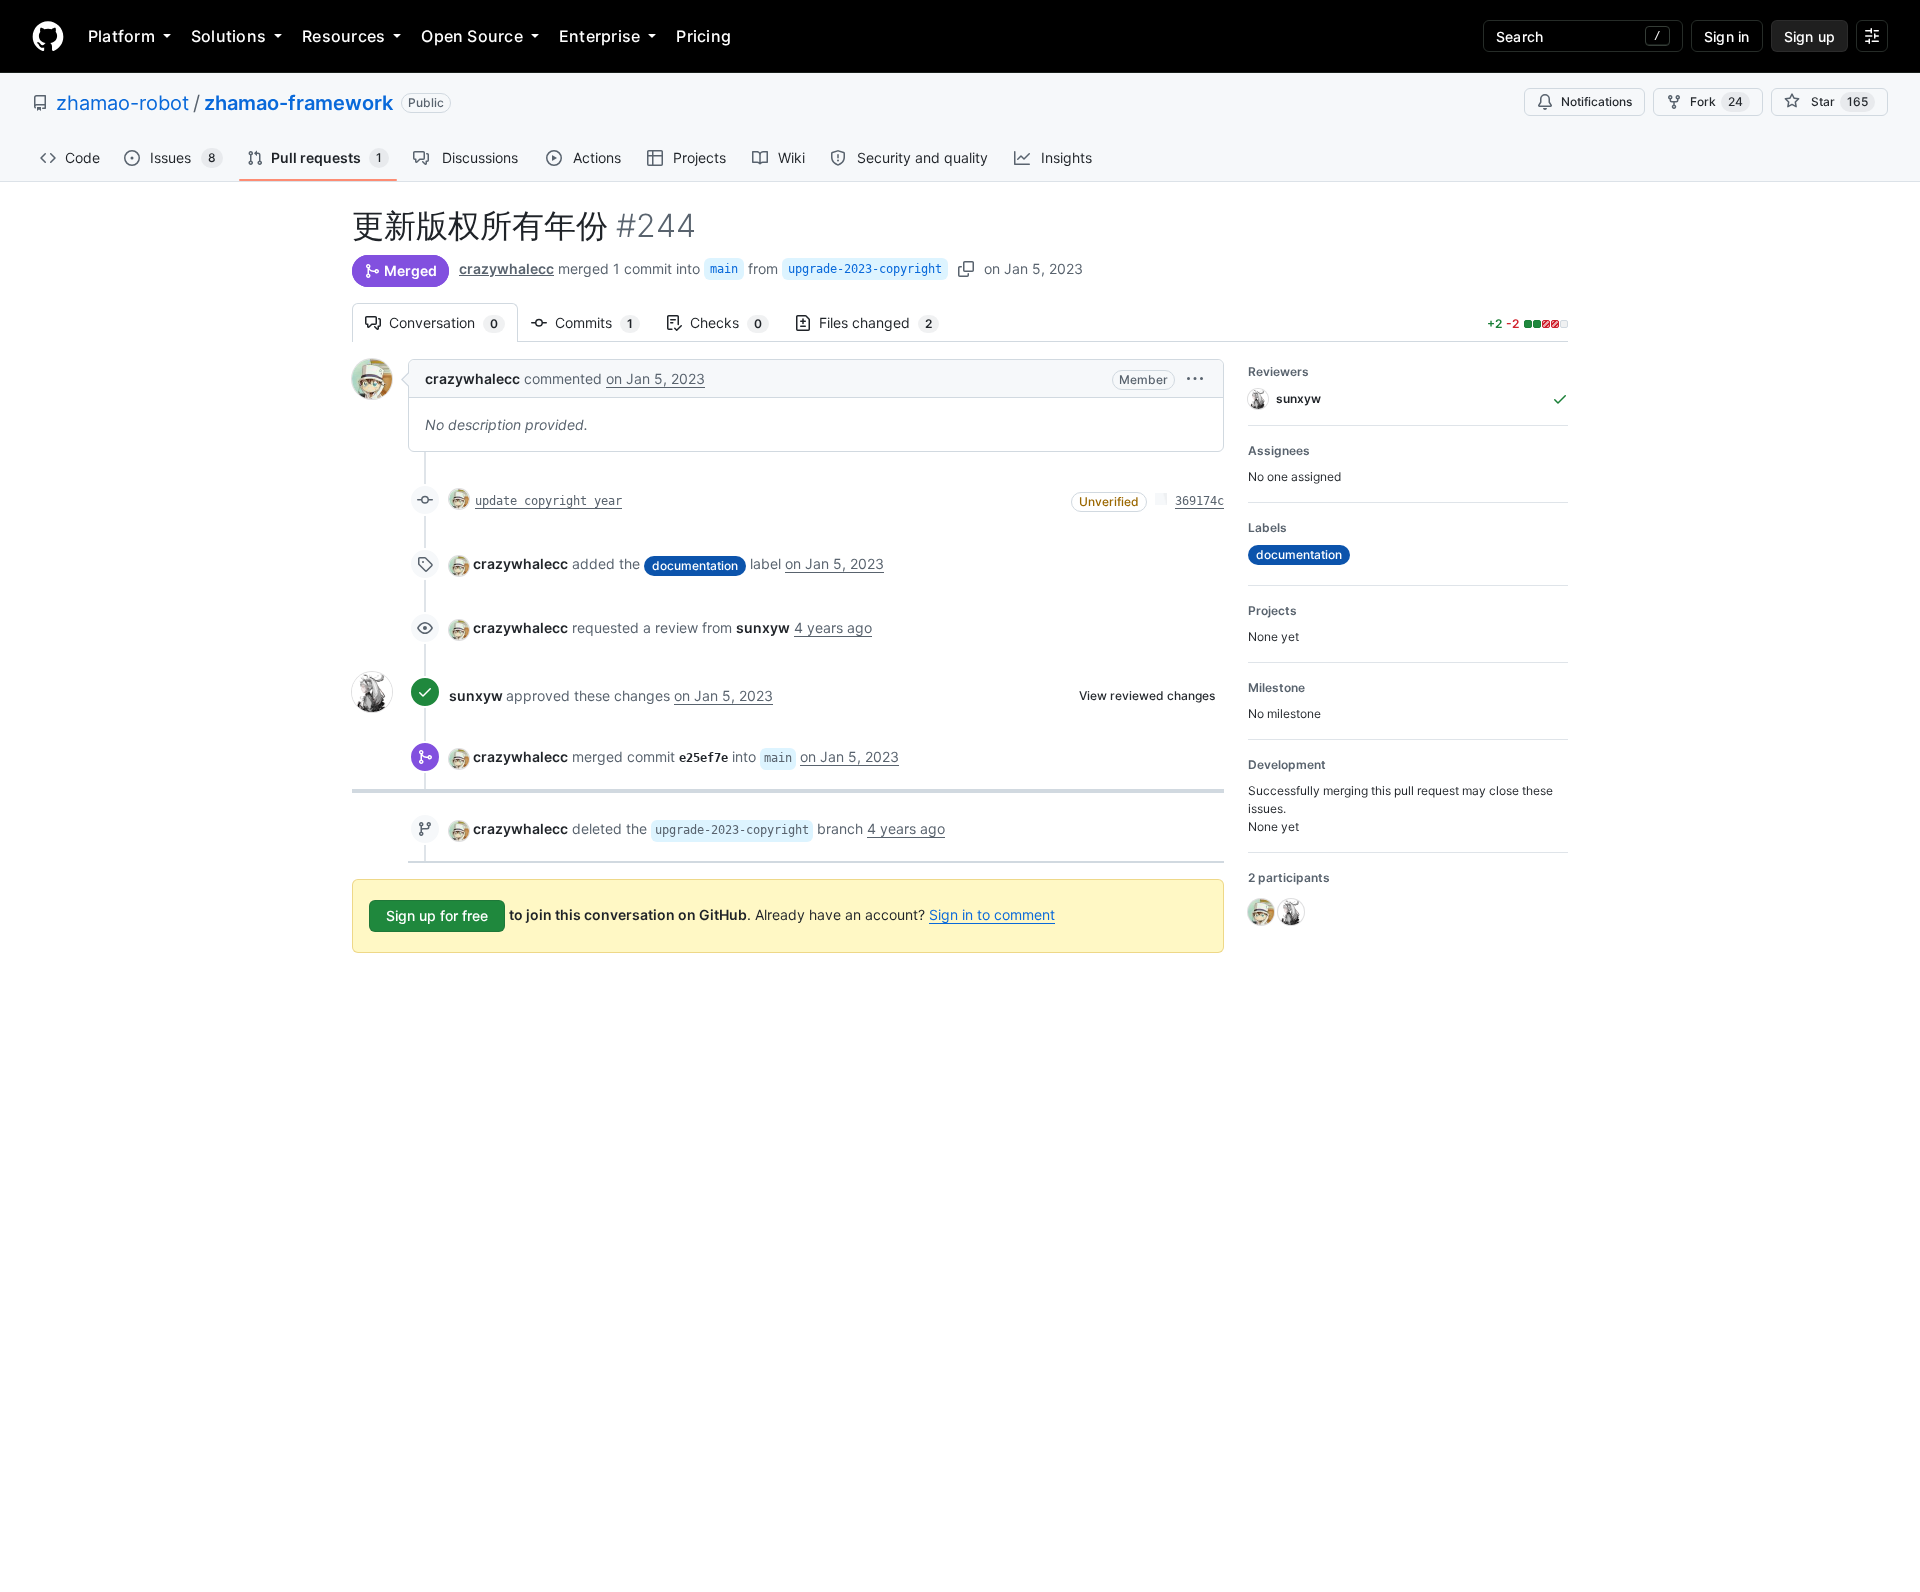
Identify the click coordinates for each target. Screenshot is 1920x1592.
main (724, 269)
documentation (695, 565)
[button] (1195, 378)
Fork (1716, 101)
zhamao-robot (122, 103)
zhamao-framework (298, 103)
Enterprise (599, 36)
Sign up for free (437, 915)
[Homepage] (48, 36)
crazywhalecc (506, 268)
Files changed (885, 322)
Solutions (228, 36)
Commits (604, 322)
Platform (121, 36)
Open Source (472, 36)
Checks (736, 322)
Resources (343, 36)
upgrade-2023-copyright (865, 269)
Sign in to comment (992, 914)
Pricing (703, 36)
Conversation (453, 322)
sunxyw (476, 695)
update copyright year (548, 501)
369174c (1199, 501)
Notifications (1596, 101)
